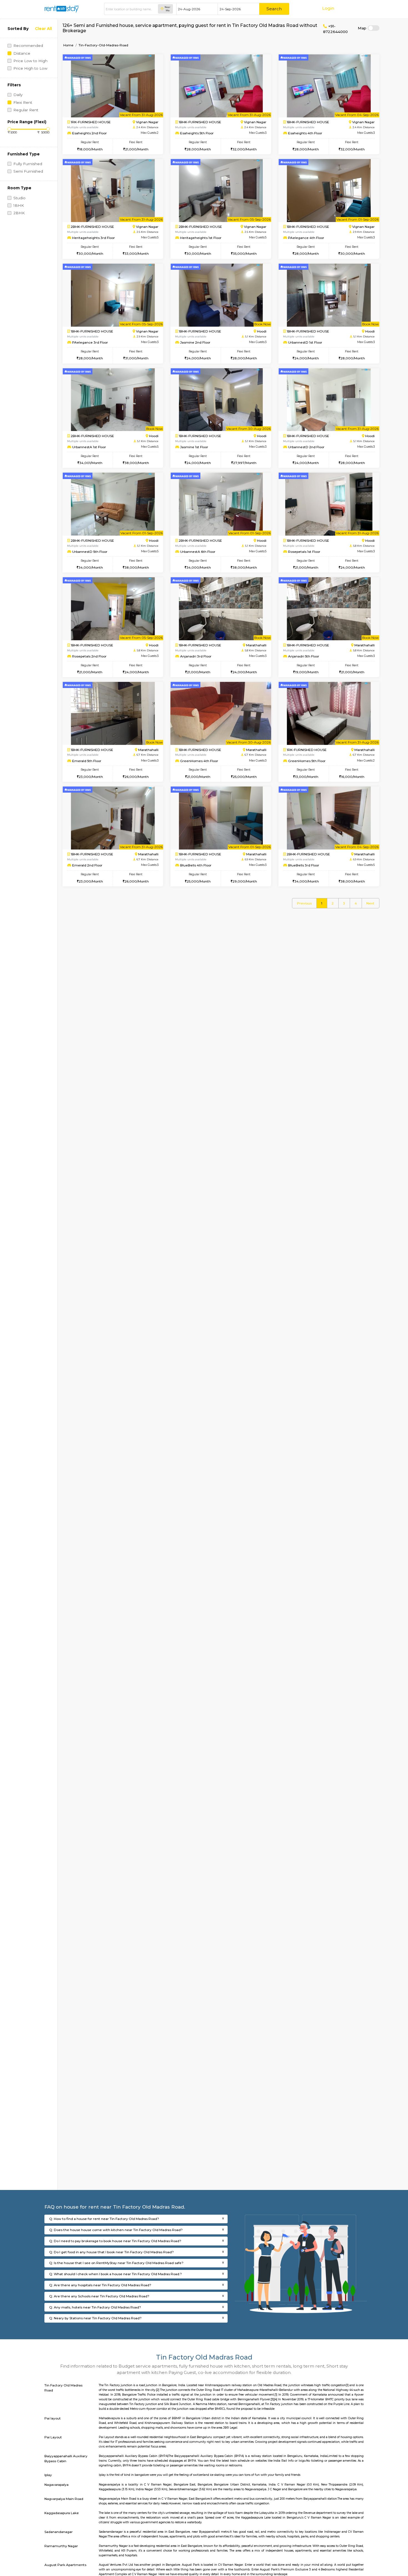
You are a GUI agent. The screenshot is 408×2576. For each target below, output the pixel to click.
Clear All (43, 29)
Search (274, 9)
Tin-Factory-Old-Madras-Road (103, 45)
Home (68, 45)
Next (370, 903)
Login (328, 8)
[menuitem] (304, 903)
